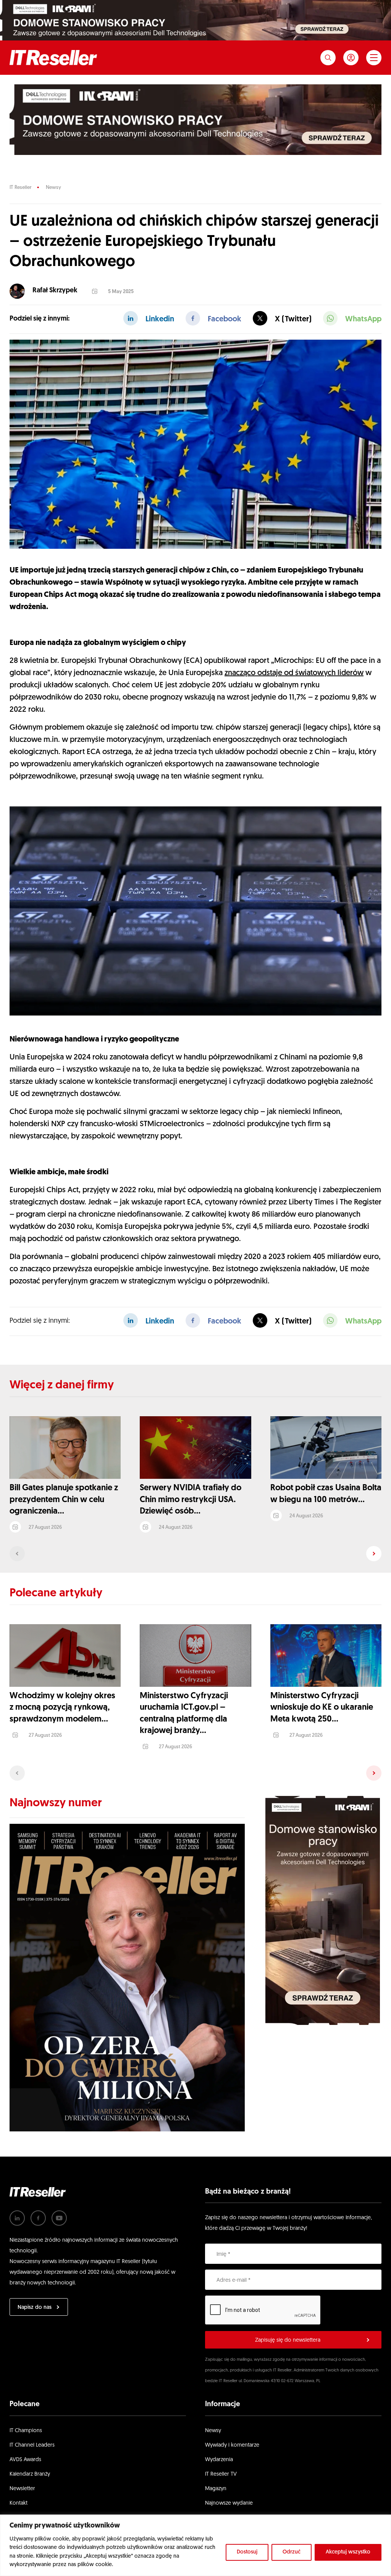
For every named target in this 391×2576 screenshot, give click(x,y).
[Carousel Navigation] (195, 1554)
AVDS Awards (25, 2460)
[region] (195, 2545)
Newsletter (22, 2489)
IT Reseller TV (221, 2474)
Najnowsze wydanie (229, 2503)
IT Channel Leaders (32, 2445)
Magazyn (216, 2489)
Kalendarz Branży (30, 2474)
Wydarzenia (219, 2460)
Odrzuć (292, 2552)
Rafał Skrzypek (55, 291)
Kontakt (19, 2503)
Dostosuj (247, 2552)
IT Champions (26, 2431)
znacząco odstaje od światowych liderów (294, 673)
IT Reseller (20, 188)
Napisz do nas (35, 2308)
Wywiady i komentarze (232, 2445)
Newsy (53, 188)
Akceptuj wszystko (348, 2552)
